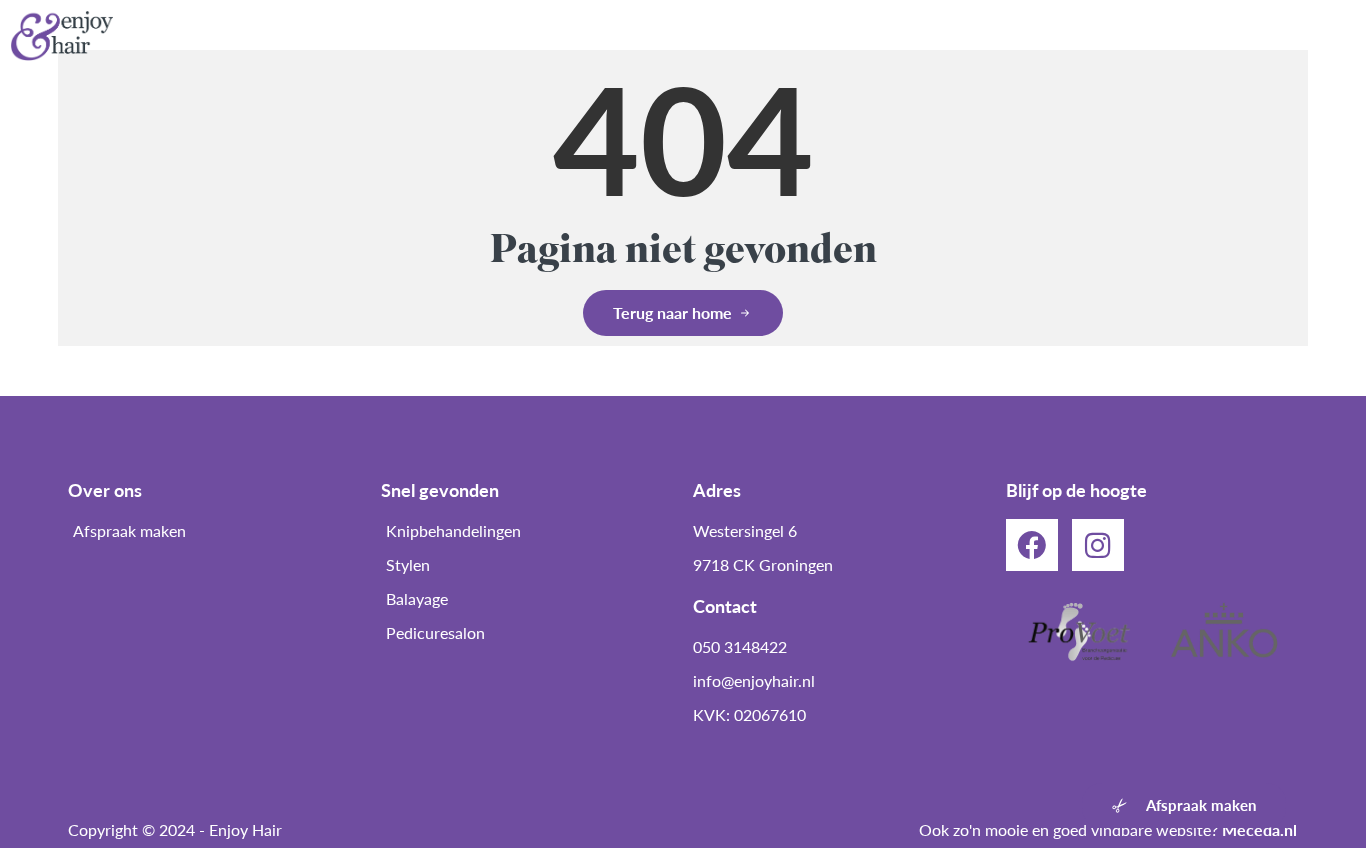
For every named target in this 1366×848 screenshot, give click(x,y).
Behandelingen (856, 35)
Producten (1088, 35)
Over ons (594, 35)
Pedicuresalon (715, 35)
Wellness (979, 35)
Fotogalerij (1202, 35)
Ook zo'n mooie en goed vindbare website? (1108, 829)
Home (501, 35)
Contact (1307, 35)
